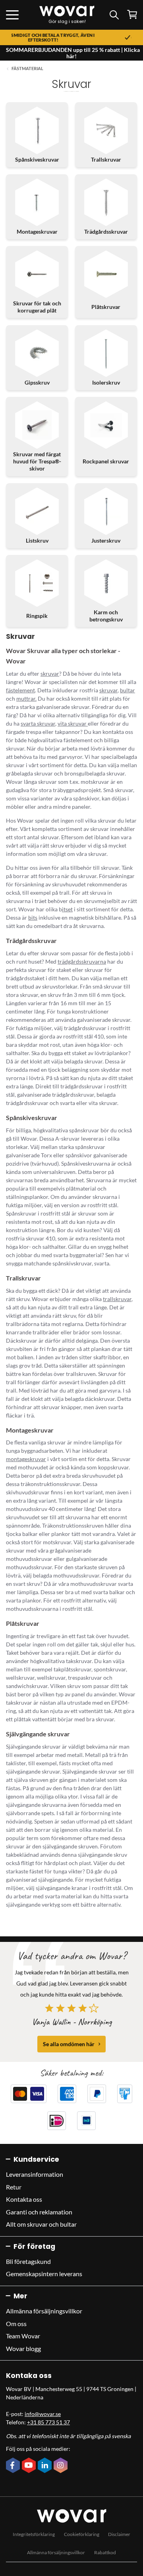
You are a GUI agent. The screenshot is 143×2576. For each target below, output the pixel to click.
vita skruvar (73, 723)
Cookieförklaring (82, 2534)
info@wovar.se (43, 2414)
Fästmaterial (27, 69)
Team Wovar (23, 2336)
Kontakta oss (24, 2199)
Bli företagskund (28, 2261)
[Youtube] (30, 2466)
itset (67, 909)
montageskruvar (26, 1459)
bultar (128, 690)
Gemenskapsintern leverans (44, 2274)
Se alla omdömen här (69, 2044)
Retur (14, 2187)
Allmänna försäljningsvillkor (44, 2311)
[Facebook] (14, 2466)
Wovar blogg (23, 2348)
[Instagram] (62, 2466)
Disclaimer (119, 2534)
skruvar (50, 674)
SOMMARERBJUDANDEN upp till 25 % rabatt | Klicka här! (73, 53)
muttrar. (26, 698)
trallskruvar (117, 1299)
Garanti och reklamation (39, 2212)
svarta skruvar (38, 723)
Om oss (16, 2324)
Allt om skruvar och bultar (41, 2224)
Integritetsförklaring (34, 2534)
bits (33, 917)
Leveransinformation (35, 2174)
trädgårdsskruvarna (82, 961)
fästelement (20, 690)
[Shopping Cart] (132, 14)
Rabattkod (105, 2552)
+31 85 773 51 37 (48, 2422)
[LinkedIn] (46, 2466)
